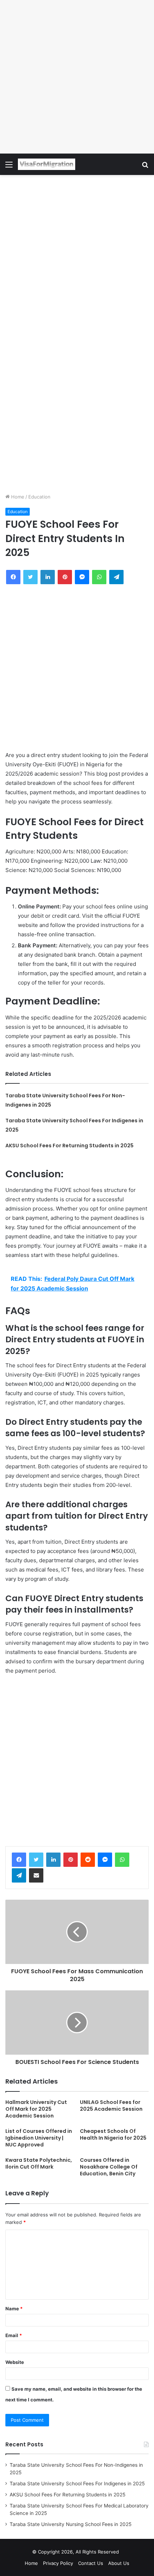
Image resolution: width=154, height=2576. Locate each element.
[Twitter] (36, 1860)
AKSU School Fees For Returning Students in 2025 (69, 1146)
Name (14, 2309)
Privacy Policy (58, 2563)
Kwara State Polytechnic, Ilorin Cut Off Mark (39, 2163)
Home (17, 497)
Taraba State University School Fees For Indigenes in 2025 (77, 2484)
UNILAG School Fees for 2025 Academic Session (111, 2106)
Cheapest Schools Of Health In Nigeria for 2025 (113, 2134)
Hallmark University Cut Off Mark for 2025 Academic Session (36, 2109)
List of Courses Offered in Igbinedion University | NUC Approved (39, 2138)
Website (15, 2362)
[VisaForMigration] (47, 164)
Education (39, 497)
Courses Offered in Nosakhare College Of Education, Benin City (109, 2167)
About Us (119, 2563)
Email (14, 2335)
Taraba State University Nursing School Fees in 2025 (71, 2524)
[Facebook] (19, 1860)
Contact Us (91, 2563)
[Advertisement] (77, 77)
